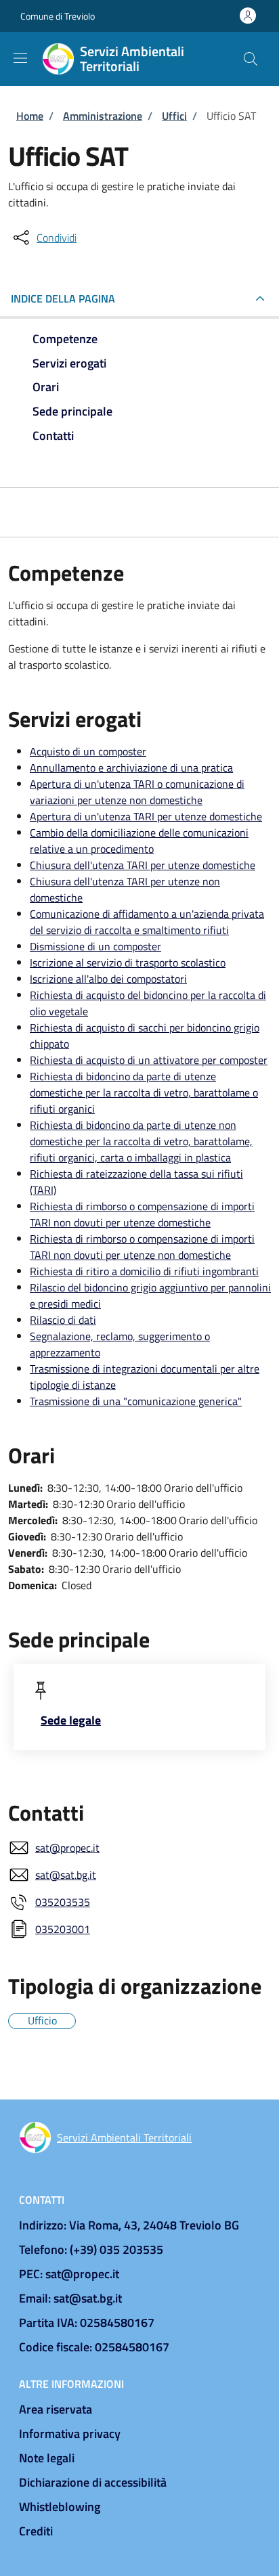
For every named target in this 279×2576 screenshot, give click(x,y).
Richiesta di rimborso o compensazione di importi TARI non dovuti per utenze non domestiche (142, 1247)
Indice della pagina (63, 298)
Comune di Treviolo (58, 16)
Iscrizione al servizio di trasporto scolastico (128, 962)
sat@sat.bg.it (66, 1875)
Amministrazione (103, 116)
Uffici (174, 116)
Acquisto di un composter (88, 751)
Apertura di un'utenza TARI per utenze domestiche (146, 816)
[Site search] (251, 59)
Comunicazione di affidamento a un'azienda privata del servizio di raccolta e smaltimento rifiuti (147, 922)
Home (30, 116)
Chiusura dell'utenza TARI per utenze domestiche (143, 865)
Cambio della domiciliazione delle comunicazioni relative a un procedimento (139, 841)
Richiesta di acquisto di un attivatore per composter (149, 1060)
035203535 (63, 1902)
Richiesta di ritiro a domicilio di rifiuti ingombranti (144, 1271)
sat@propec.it (67, 1848)
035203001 (63, 1929)
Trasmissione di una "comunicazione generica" (136, 1401)
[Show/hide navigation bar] (20, 58)
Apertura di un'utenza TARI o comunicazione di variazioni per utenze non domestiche (137, 792)
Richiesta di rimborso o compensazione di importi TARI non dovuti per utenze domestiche (142, 1214)
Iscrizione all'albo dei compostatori (108, 979)
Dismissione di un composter (95, 946)
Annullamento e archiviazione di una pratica (131, 768)
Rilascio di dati (63, 1320)
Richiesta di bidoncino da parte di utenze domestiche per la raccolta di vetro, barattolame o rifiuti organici (144, 1092)
